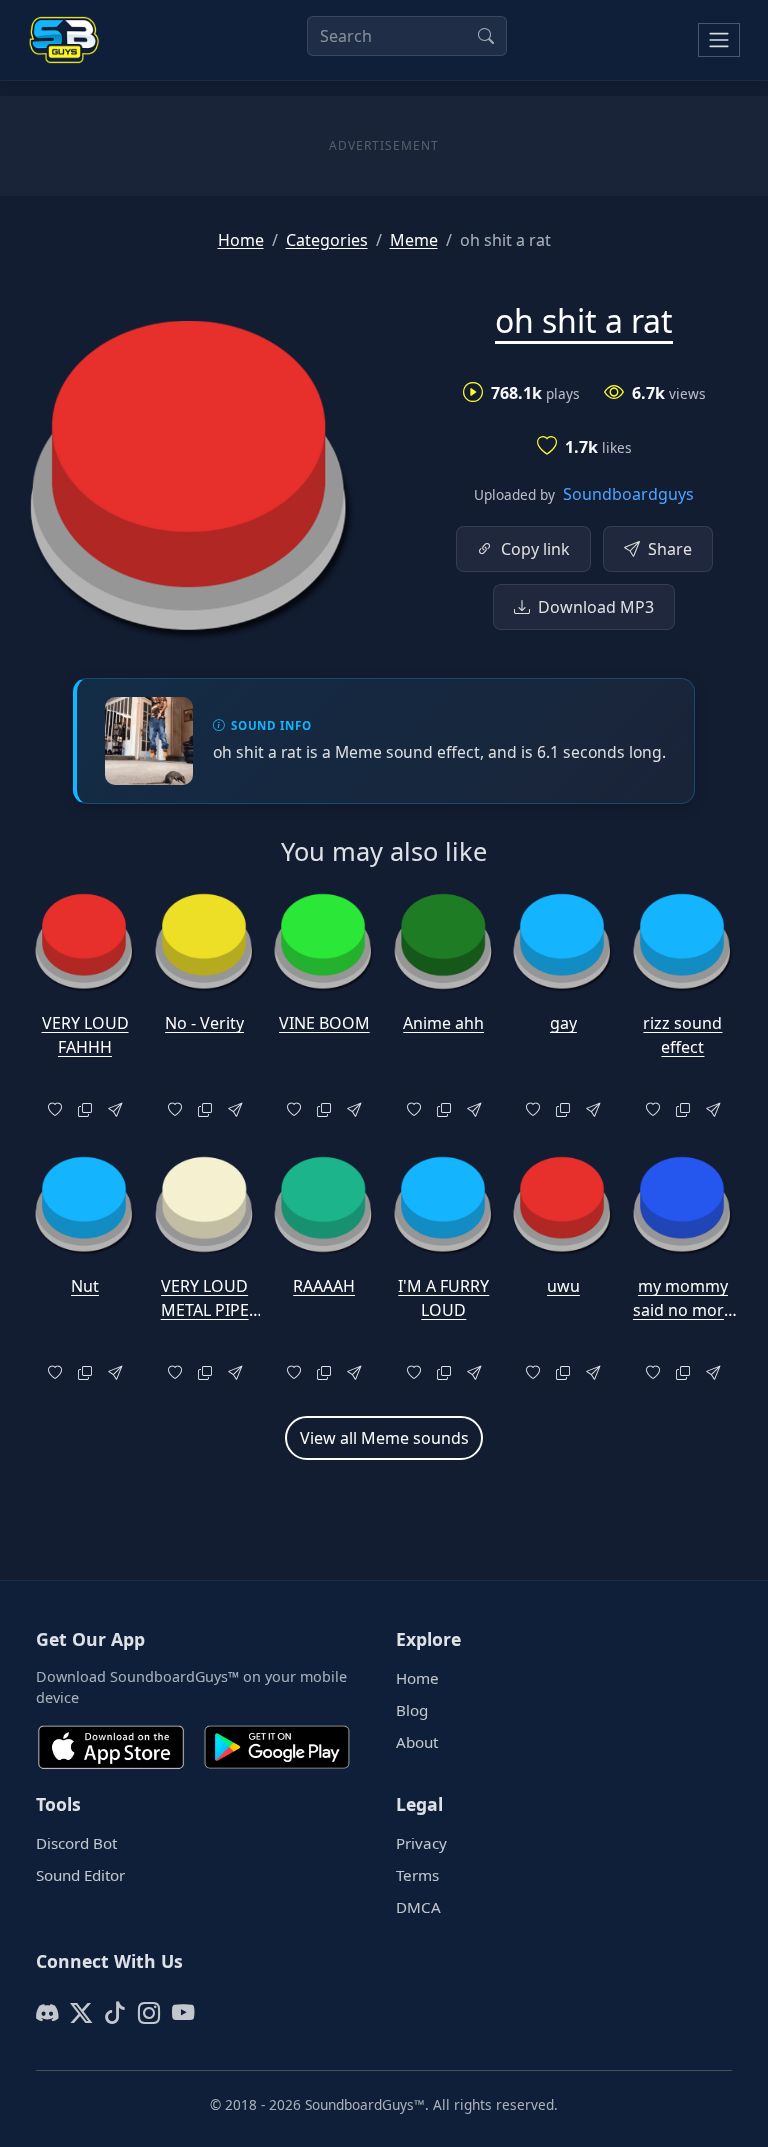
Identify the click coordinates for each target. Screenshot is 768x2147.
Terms (417, 1875)
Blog (412, 1710)
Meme (414, 240)
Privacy (421, 1843)
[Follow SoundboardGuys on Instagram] (149, 2013)
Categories (327, 240)
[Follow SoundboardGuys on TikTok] (115, 2013)
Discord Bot (76, 1843)
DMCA (418, 1907)
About (417, 1742)
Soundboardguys (628, 494)
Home (241, 240)
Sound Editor (80, 1875)
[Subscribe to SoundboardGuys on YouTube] (183, 2013)
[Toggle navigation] (719, 40)
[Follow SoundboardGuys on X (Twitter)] (81, 2013)
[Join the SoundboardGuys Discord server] (47, 2013)
